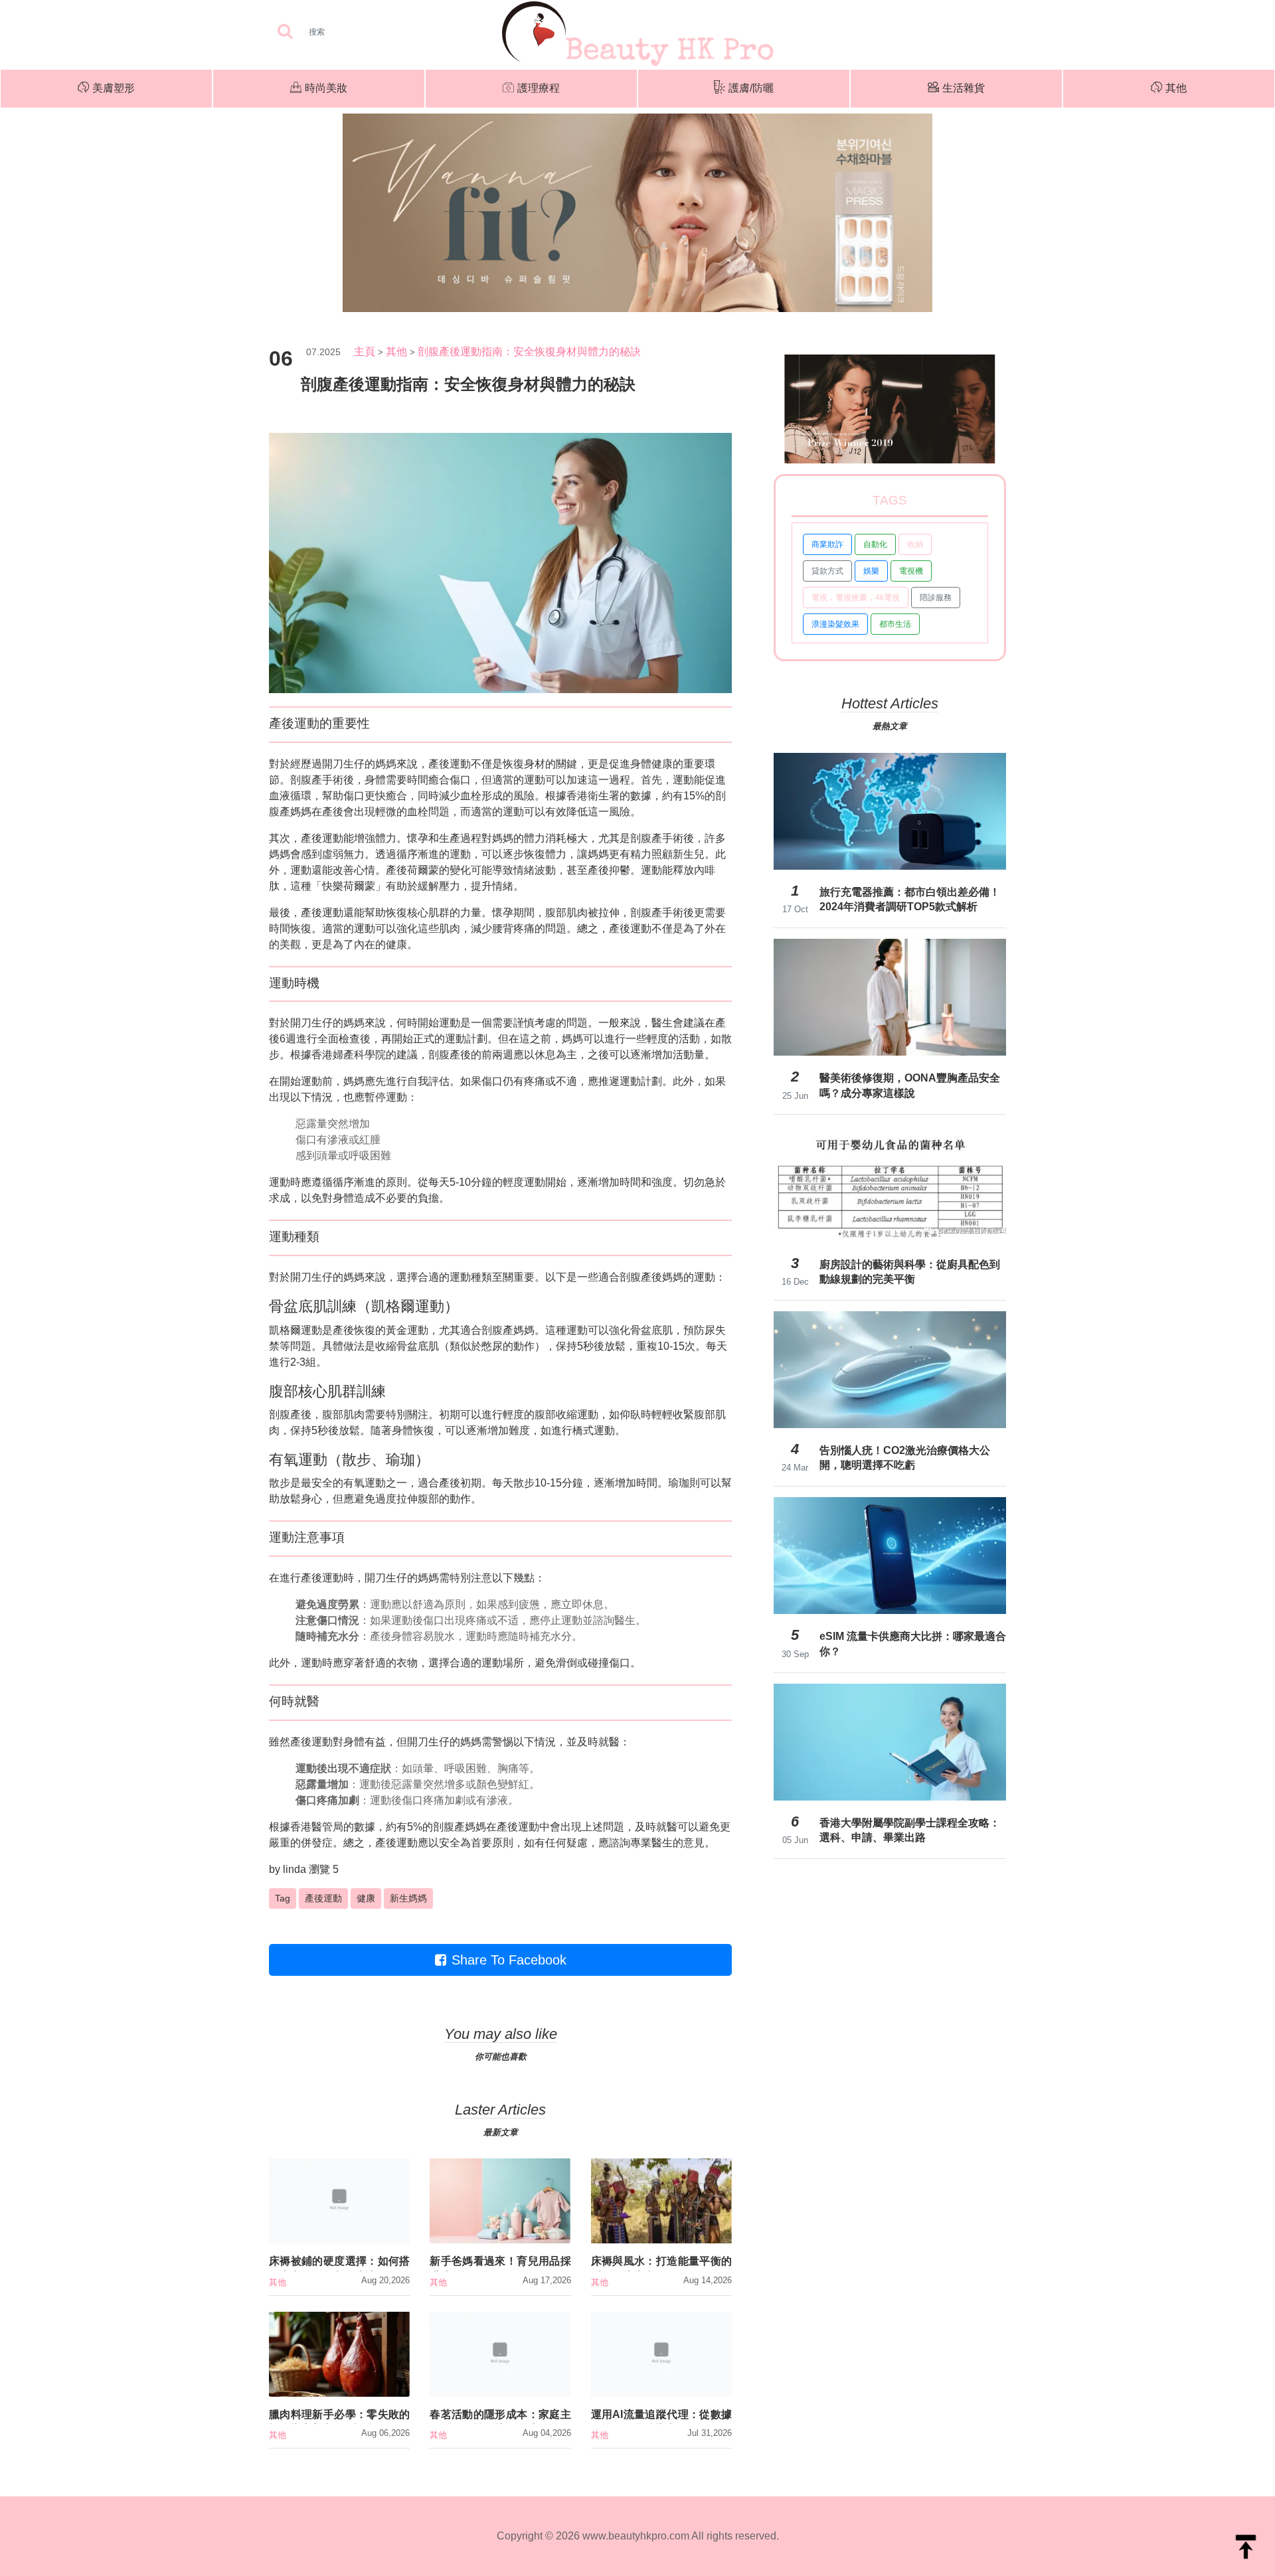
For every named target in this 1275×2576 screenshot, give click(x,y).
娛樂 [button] (871, 571)
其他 (1176, 88)
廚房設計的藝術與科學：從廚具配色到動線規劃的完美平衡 (910, 1272)
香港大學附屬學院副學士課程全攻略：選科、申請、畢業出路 (910, 1830)
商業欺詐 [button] (827, 544)
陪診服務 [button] (936, 598)
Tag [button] (283, 1898)
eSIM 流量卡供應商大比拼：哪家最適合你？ (913, 1644)
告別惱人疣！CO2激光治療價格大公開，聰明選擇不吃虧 (905, 1458)
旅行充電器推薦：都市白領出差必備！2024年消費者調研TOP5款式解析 (910, 899)
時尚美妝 (326, 88)
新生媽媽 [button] (408, 1898)
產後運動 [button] (323, 1898)
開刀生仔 (343, 764)
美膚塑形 (114, 88)
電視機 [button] (911, 571)
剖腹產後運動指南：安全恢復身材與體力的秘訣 (529, 352)
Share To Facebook (509, 1960)
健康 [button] (366, 1898)
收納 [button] (915, 544)
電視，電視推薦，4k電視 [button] (856, 598)
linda (295, 1869)
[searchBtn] (285, 32)
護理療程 (539, 88)
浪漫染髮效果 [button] (835, 624)
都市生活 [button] (895, 624)
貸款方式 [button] (827, 571)
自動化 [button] (875, 544)
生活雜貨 (964, 88)
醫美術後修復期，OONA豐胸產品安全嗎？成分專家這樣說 (910, 1085)
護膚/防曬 (751, 88)
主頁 (365, 352)
